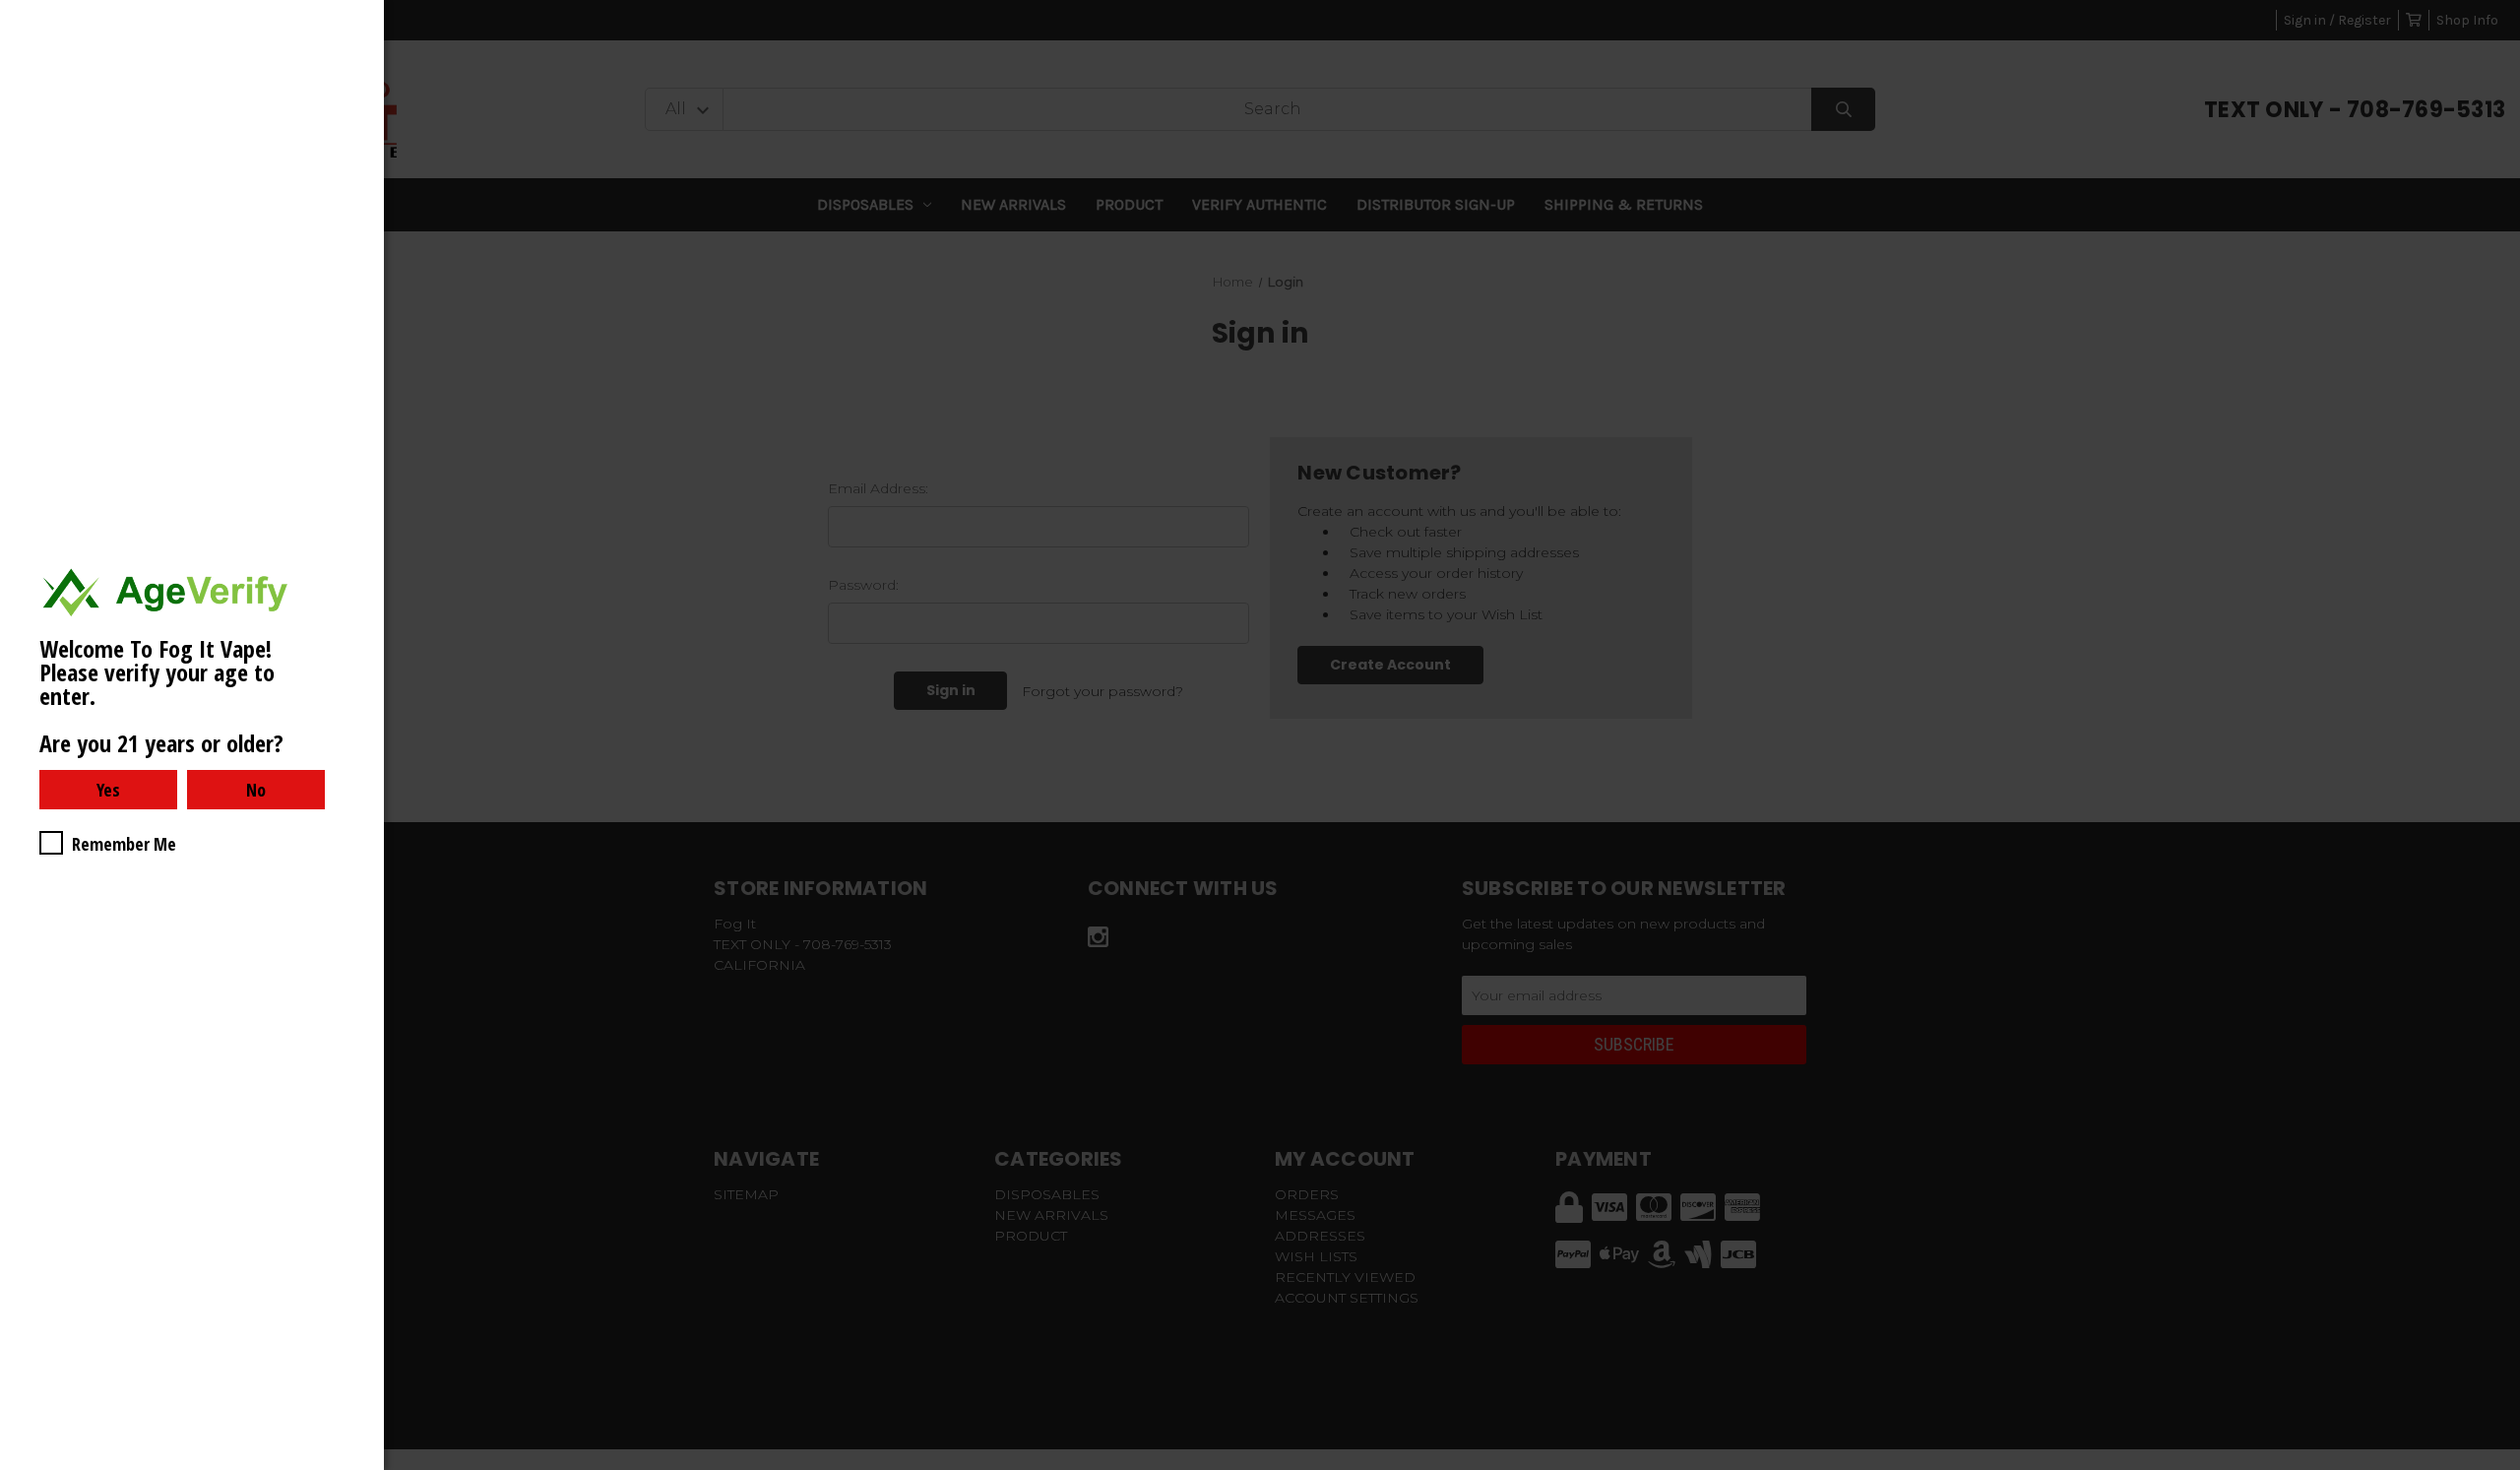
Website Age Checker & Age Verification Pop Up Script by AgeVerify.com (2495, 1465)
